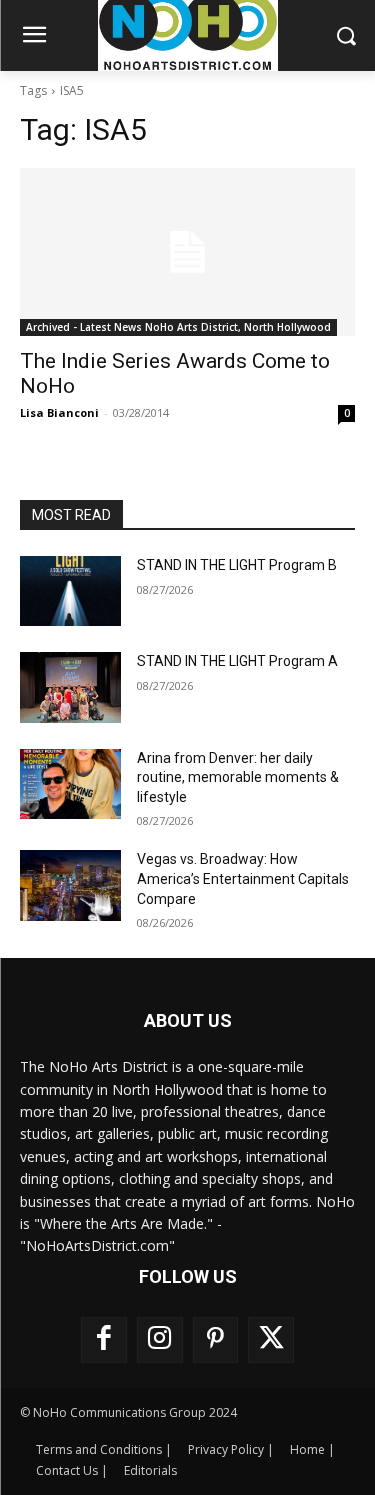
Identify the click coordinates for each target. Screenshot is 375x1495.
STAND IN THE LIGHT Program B (237, 565)
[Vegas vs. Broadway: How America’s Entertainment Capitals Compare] (70, 885)
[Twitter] (271, 1340)
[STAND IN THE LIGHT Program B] (70, 591)
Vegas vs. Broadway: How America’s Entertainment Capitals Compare (243, 878)
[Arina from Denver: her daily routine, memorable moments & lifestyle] (70, 784)
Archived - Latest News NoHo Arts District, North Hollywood (178, 327)
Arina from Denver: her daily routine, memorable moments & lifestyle (238, 777)
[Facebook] (104, 1340)
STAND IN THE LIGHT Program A (237, 661)
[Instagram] (160, 1340)
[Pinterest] (216, 1340)
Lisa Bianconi (59, 412)
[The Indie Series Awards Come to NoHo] (187, 252)
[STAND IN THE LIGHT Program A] (70, 687)
